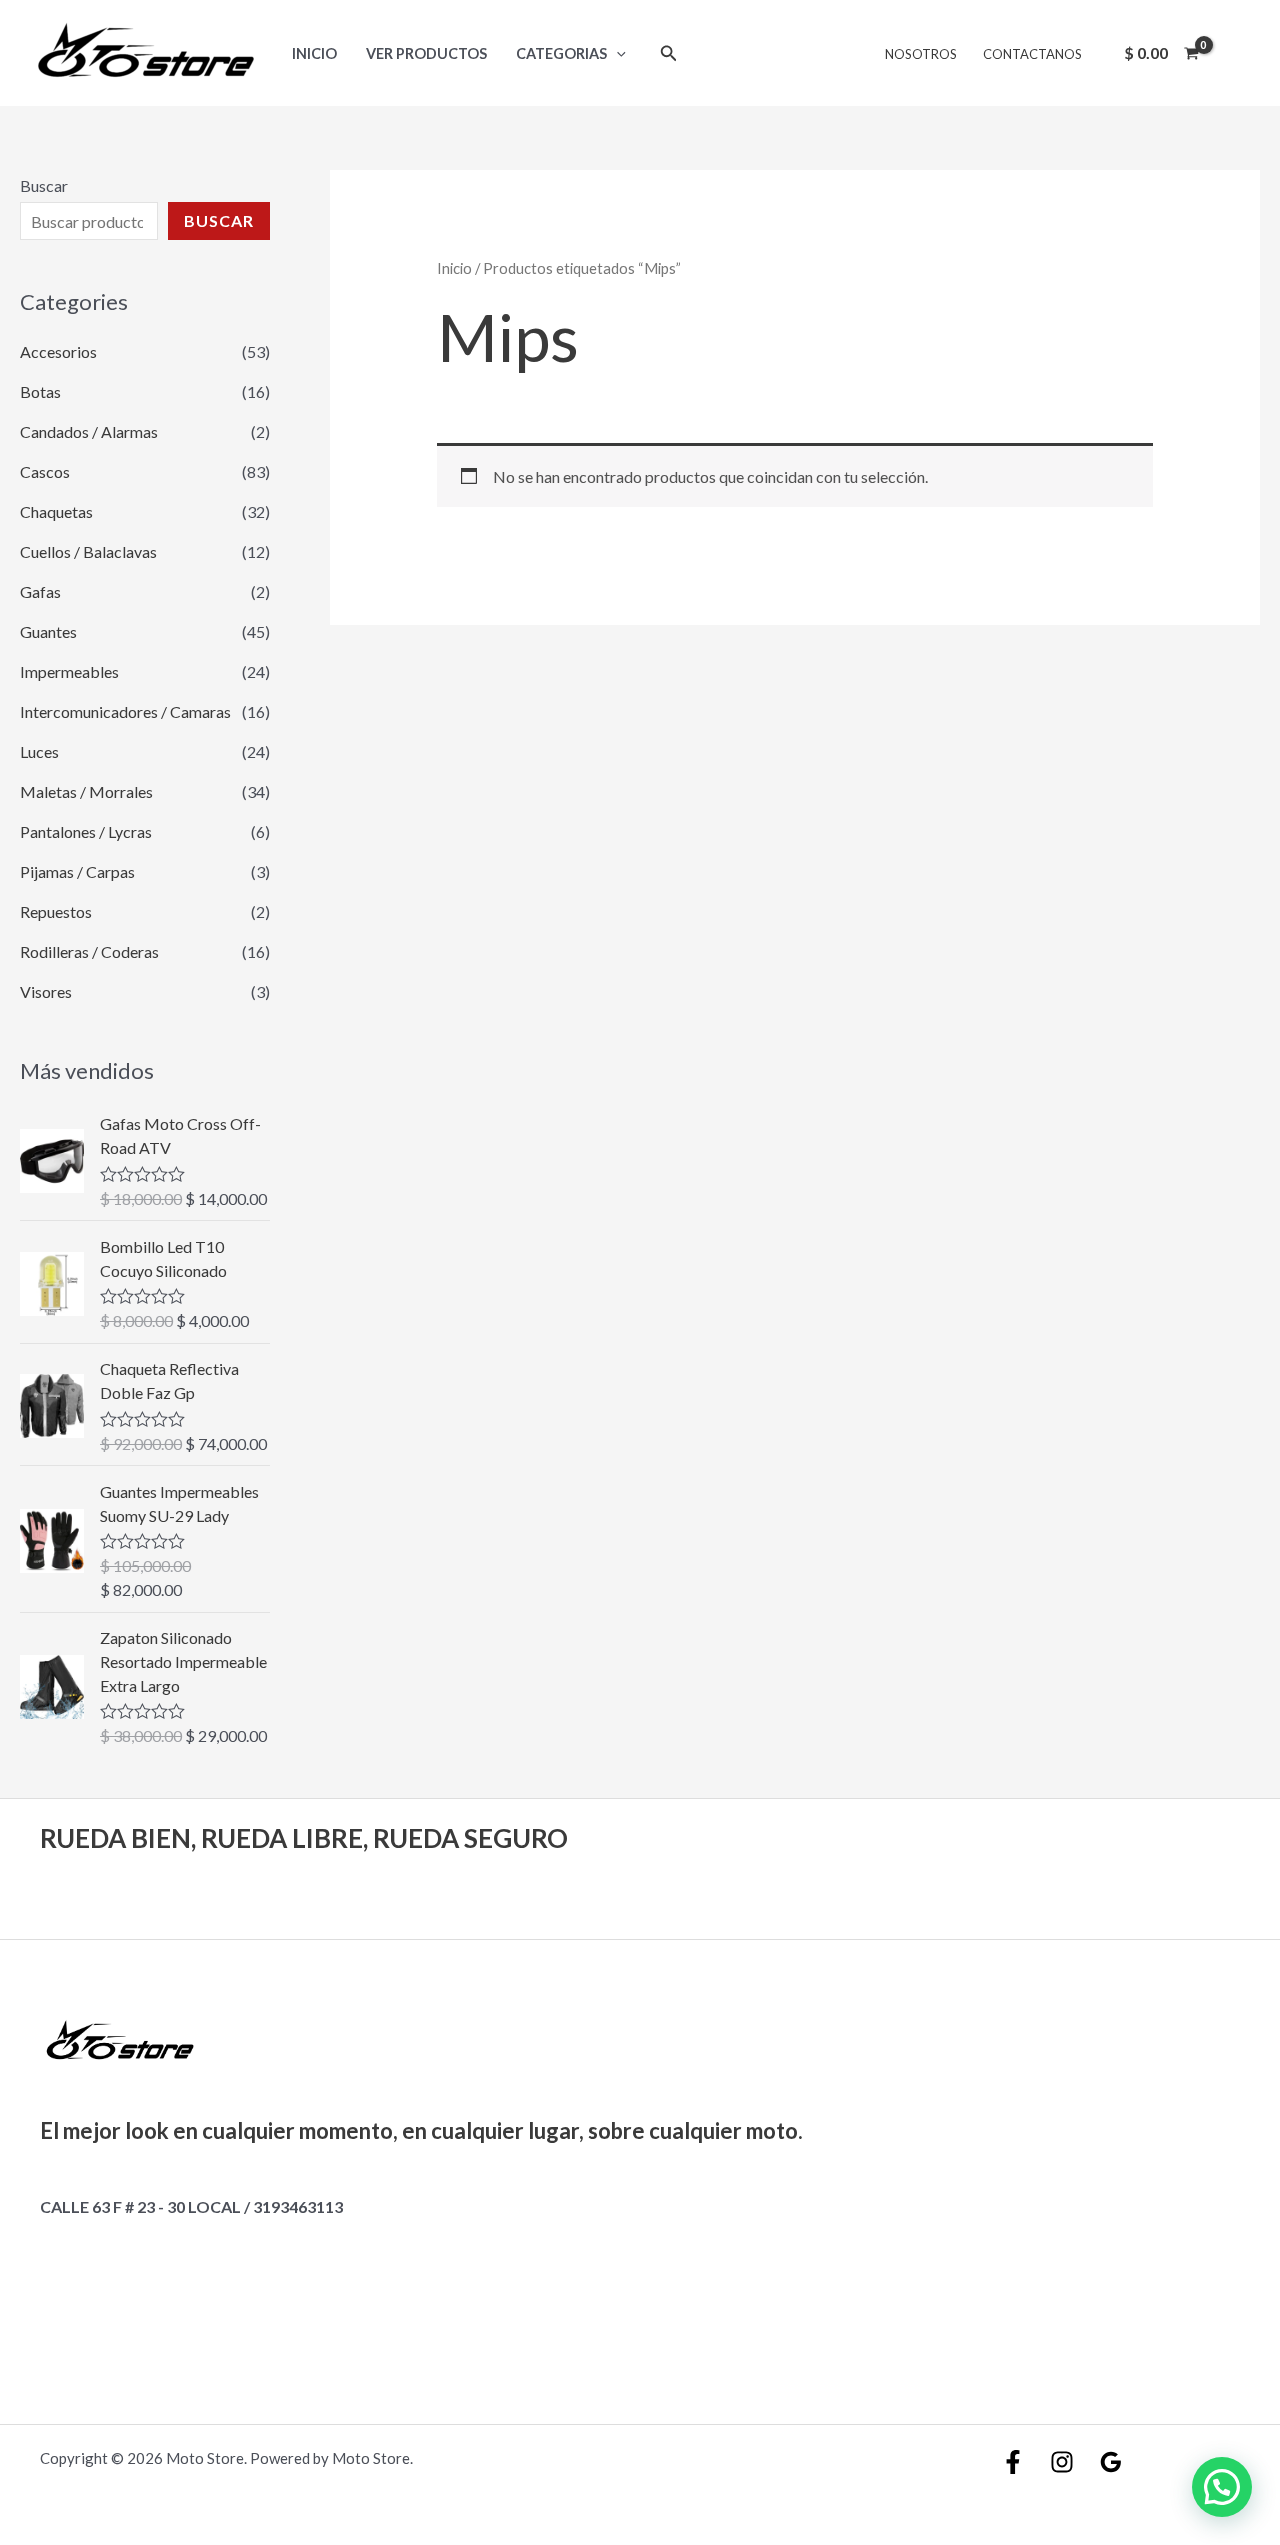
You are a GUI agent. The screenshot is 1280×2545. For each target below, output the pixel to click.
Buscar (44, 185)
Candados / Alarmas (89, 431)
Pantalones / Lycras (86, 831)
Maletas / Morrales (86, 791)
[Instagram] (1062, 2462)
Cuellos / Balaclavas (88, 551)
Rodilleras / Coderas (89, 951)
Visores (46, 991)
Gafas (40, 591)
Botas (40, 391)
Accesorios (58, 351)
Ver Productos (426, 53)
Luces (39, 751)
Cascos (45, 471)
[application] (616, 53)
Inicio (314, 53)
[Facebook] (1013, 2462)
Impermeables (69, 671)
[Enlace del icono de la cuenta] (1236, 53)
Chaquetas (56, 511)
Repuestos (56, 911)
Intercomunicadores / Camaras (125, 711)
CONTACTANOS (1032, 54)
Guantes (48, 631)
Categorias (561, 53)
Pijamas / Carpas (77, 871)
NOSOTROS (921, 54)
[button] (1222, 2487)
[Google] (1111, 2462)
